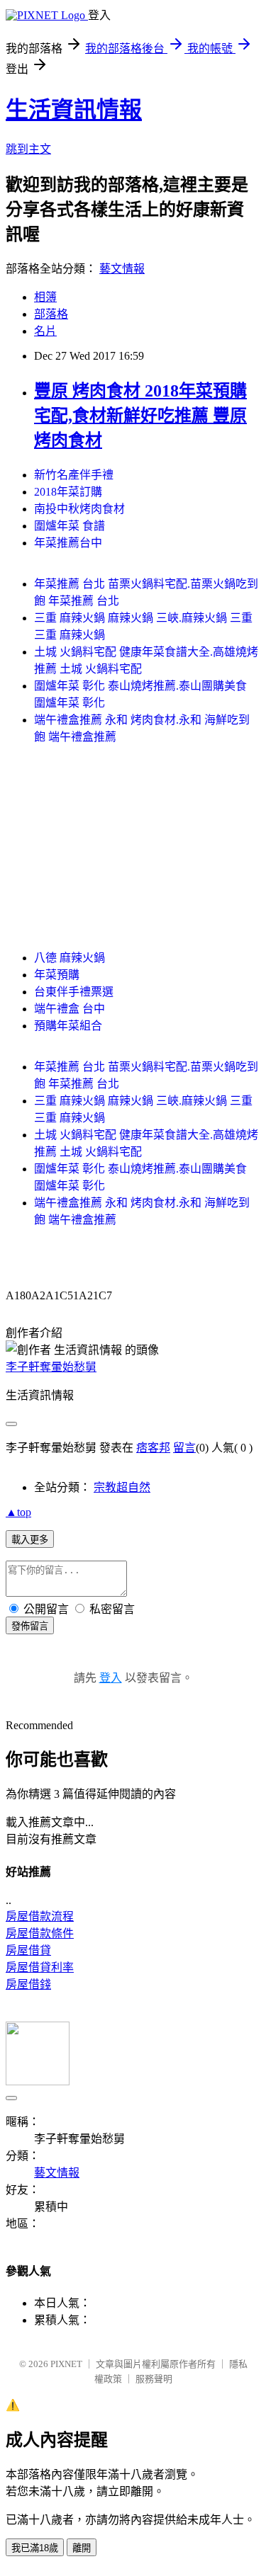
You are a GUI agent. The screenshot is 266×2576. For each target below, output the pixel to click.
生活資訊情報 (74, 110)
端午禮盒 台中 (70, 1009)
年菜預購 (57, 975)
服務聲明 (154, 2379)
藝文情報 (122, 269)
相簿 (45, 297)
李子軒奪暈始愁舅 (51, 1367)
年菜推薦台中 (68, 543)
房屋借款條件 (40, 1933)
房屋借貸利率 (40, 1967)
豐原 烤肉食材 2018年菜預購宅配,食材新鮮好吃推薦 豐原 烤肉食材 (140, 416)
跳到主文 (28, 149)
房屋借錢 (28, 1984)
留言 (184, 1448)
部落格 (51, 314)
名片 (45, 331)
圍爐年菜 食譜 (70, 526)
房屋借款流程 (40, 1916)
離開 (82, 2548)
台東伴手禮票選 (74, 992)
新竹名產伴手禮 (74, 475)
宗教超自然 (122, 1487)
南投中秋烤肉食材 (79, 509)
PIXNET (66, 2364)
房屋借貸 (28, 1950)
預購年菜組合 (68, 1026)
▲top (18, 1512)
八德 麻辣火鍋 (70, 958)
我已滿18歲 (35, 2548)
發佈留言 (30, 1626)
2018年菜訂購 (68, 492)
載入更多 (30, 1540)
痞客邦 (153, 1448)
